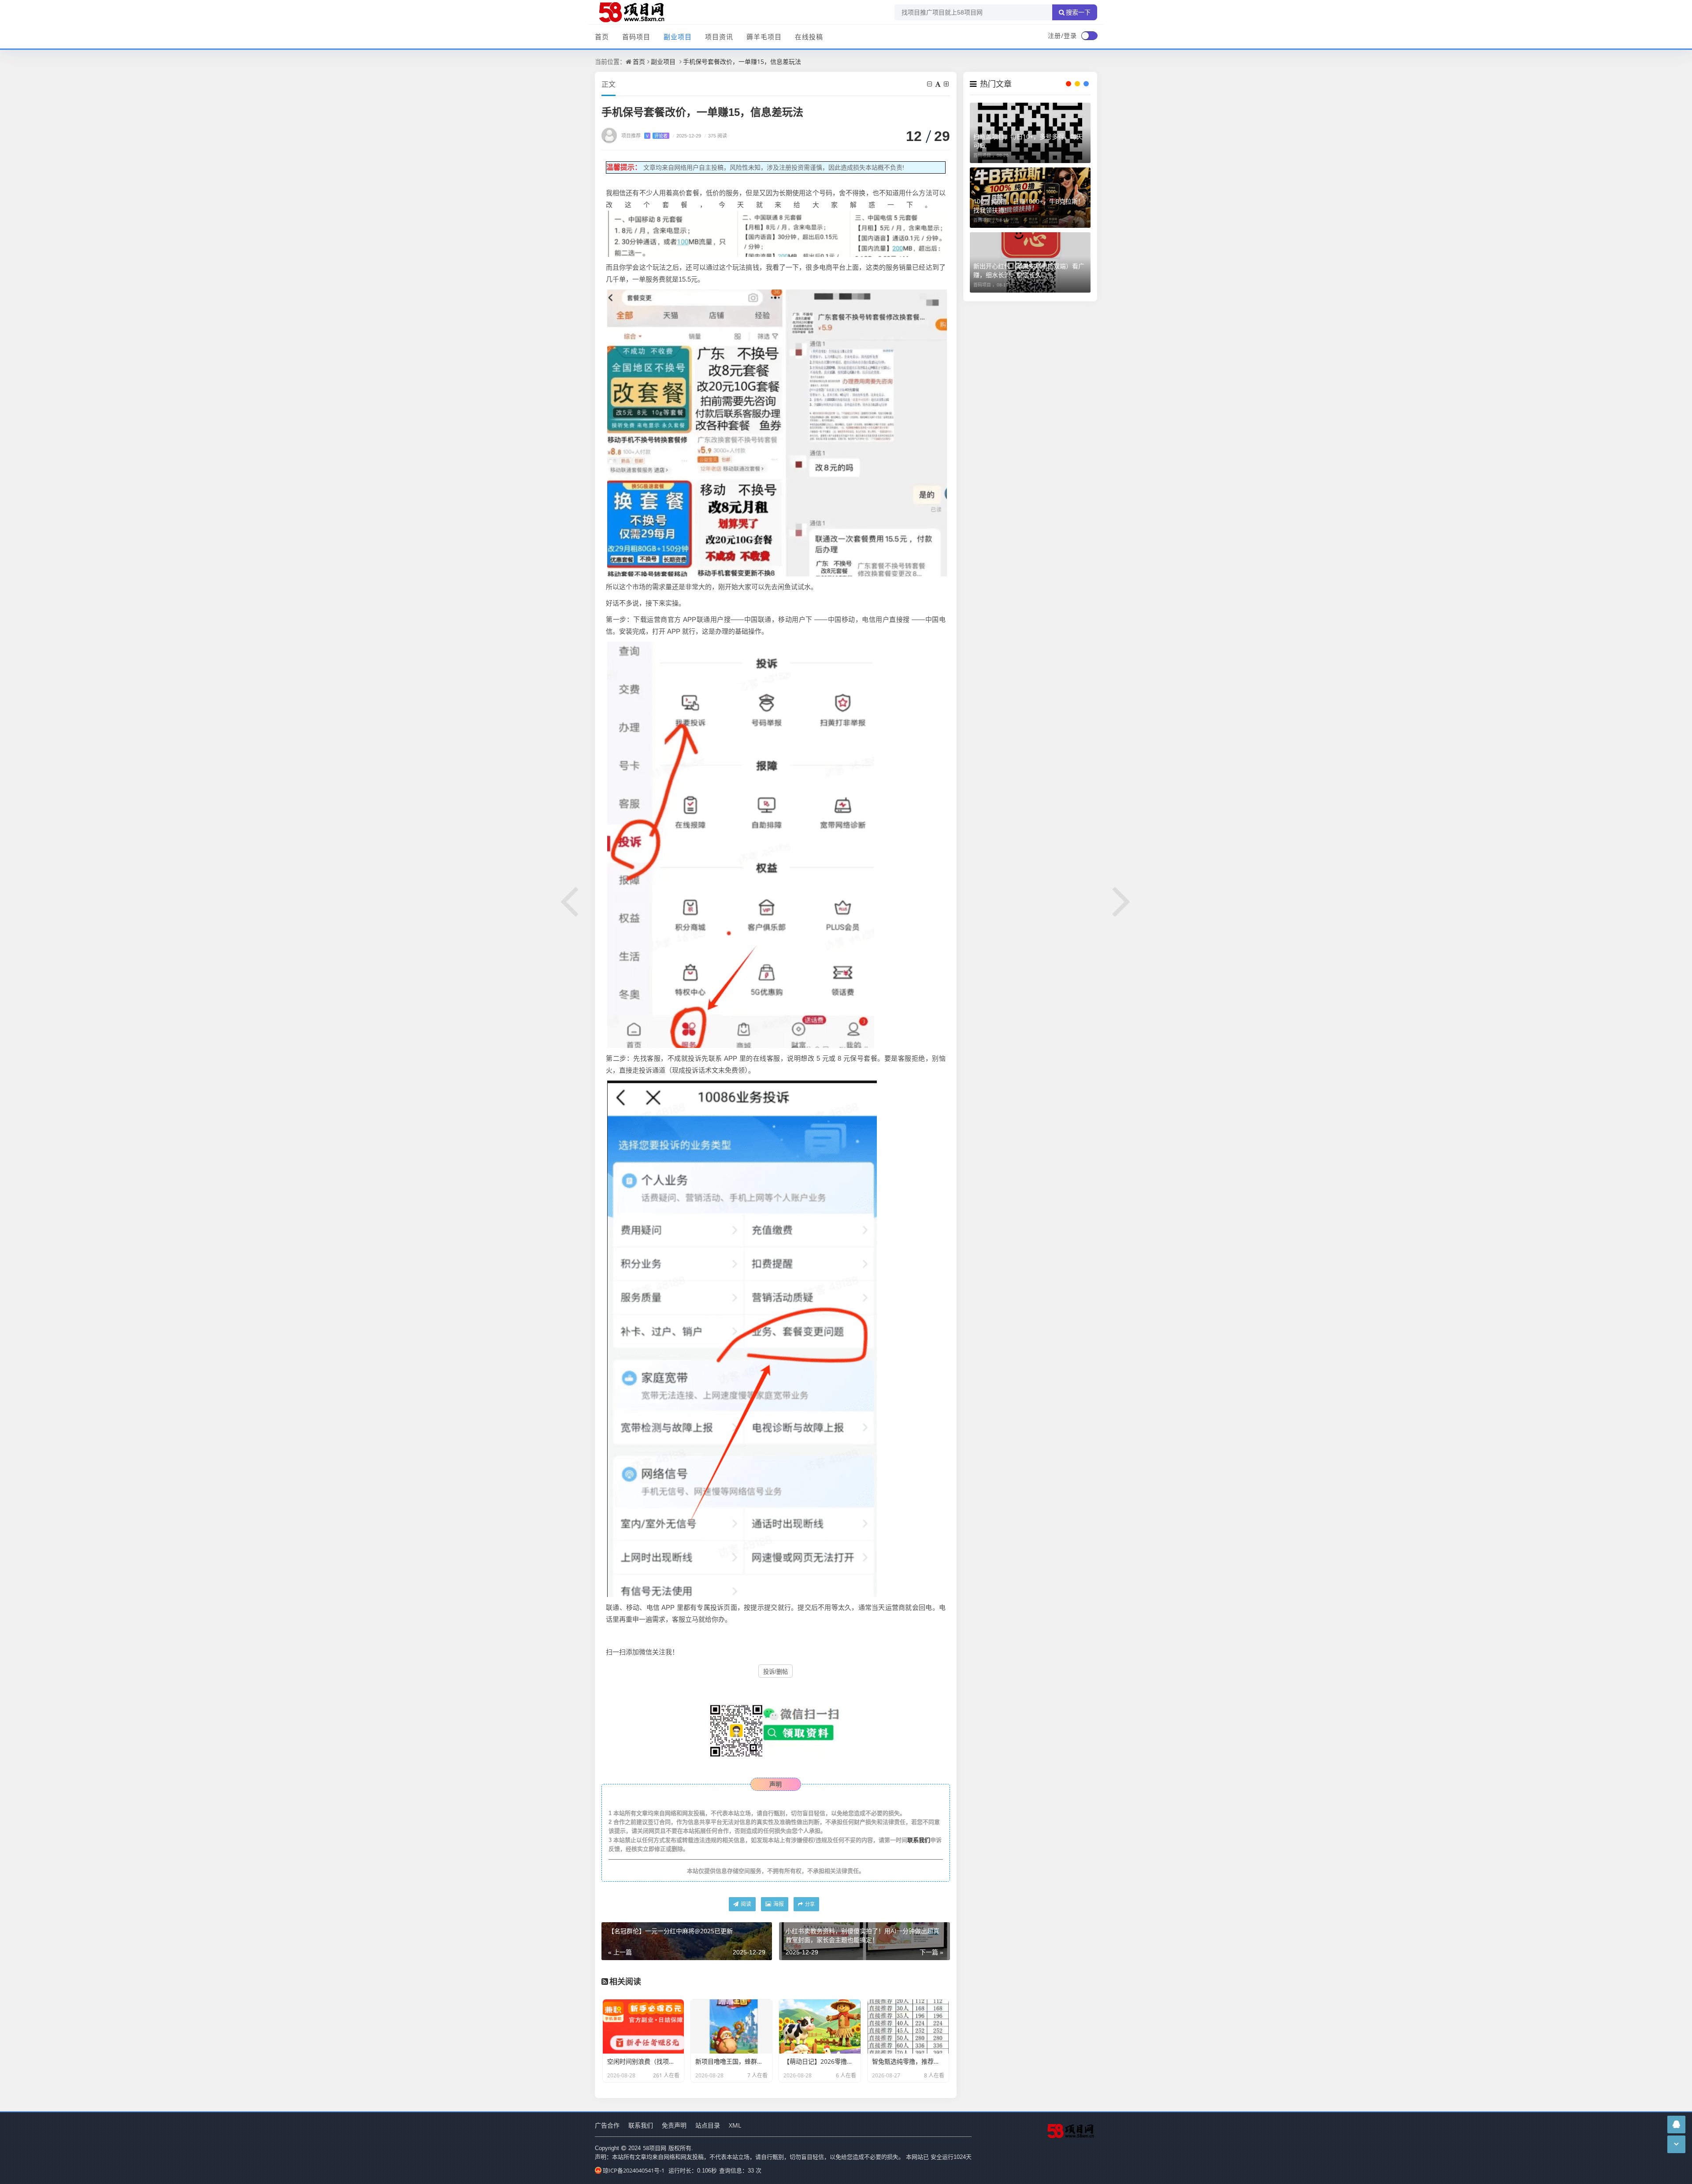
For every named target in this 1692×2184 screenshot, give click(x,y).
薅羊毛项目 (764, 37)
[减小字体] (930, 84)
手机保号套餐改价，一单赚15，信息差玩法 (742, 61)
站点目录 (708, 2125)
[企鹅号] (1676, 2124)
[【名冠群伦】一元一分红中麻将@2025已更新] (570, 900)
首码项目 (636, 37)
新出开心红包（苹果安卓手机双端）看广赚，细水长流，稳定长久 (1029, 270)
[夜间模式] (1089, 36)
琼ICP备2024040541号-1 (634, 2170)
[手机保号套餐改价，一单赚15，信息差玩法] (777, 233)
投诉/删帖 (775, 1672)
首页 (602, 37)
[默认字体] (939, 84)
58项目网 (655, 2148)
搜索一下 (1078, 12)
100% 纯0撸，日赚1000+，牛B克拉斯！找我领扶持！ (1029, 206)
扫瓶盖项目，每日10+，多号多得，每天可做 (1028, 141)
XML (735, 2125)
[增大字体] (947, 84)
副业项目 (678, 37)
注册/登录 (1062, 35)
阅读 (745, 1904)
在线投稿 (809, 37)
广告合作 (607, 2125)
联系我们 (919, 1840)
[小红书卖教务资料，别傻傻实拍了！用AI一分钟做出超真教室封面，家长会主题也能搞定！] (1122, 900)
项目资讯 (719, 37)
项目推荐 (644, 136)
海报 (778, 1904)
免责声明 (674, 2125)
